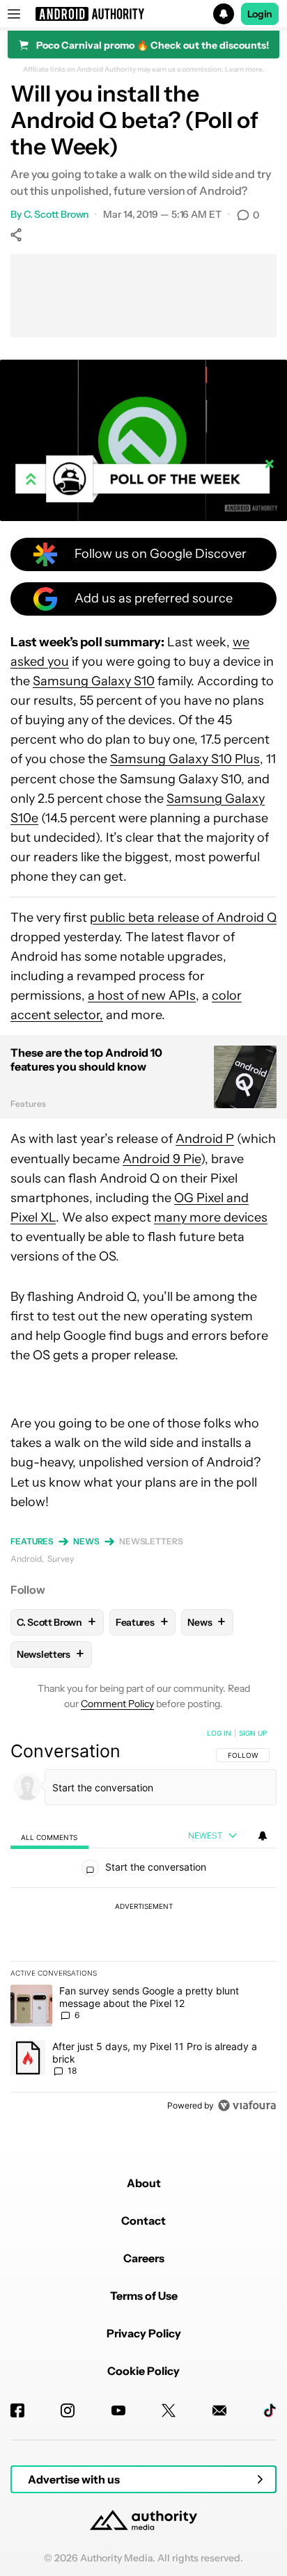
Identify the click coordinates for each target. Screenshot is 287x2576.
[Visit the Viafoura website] (247, 2105)
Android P (205, 1139)
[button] (143, 14)
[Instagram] (68, 2410)
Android (26, 1559)
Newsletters (151, 1541)
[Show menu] (14, 14)
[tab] (49, 1836)
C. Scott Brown (56, 214)
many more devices (211, 1217)
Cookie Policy (143, 2371)
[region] (143, 1922)
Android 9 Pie (162, 1159)
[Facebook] (17, 2410)
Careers (144, 2258)
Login (260, 14)
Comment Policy (117, 1704)
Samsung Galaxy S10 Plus (185, 759)
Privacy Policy (144, 2333)
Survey (61, 1559)
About (144, 2183)
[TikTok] (270, 2410)
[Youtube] (118, 2410)
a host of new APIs (142, 995)
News (86, 1541)
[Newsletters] (219, 2410)
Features (32, 1541)
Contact (143, 2221)
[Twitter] (169, 2410)
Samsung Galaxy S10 (94, 681)
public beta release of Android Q (183, 918)
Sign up (253, 1733)
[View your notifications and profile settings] (263, 1836)
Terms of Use (144, 2296)
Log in (219, 1733)
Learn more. (245, 70)
